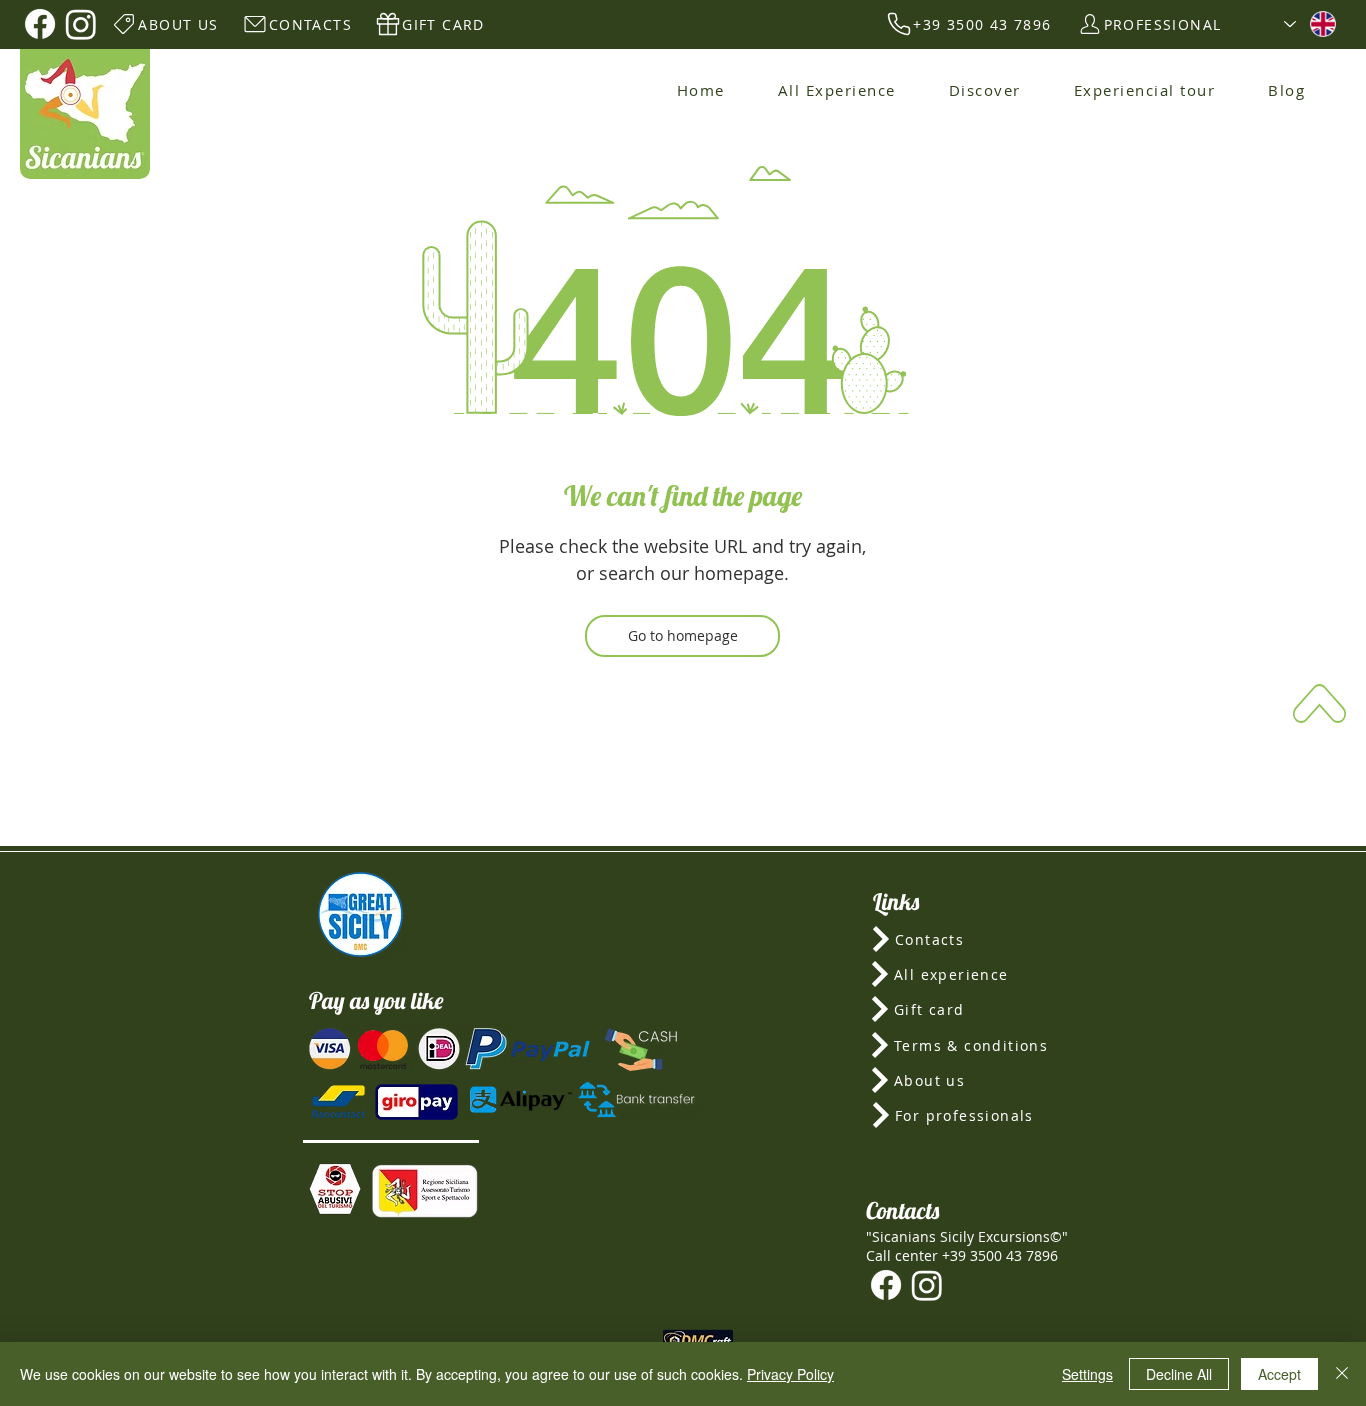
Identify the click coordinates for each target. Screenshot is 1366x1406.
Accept (1279, 1374)
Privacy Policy (790, 1374)
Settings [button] (1087, 1374)
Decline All (1179, 1374)
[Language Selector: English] (1310, 24)
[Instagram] (81, 24)
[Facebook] (40, 24)
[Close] (1342, 1374)
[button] (335, 1189)
